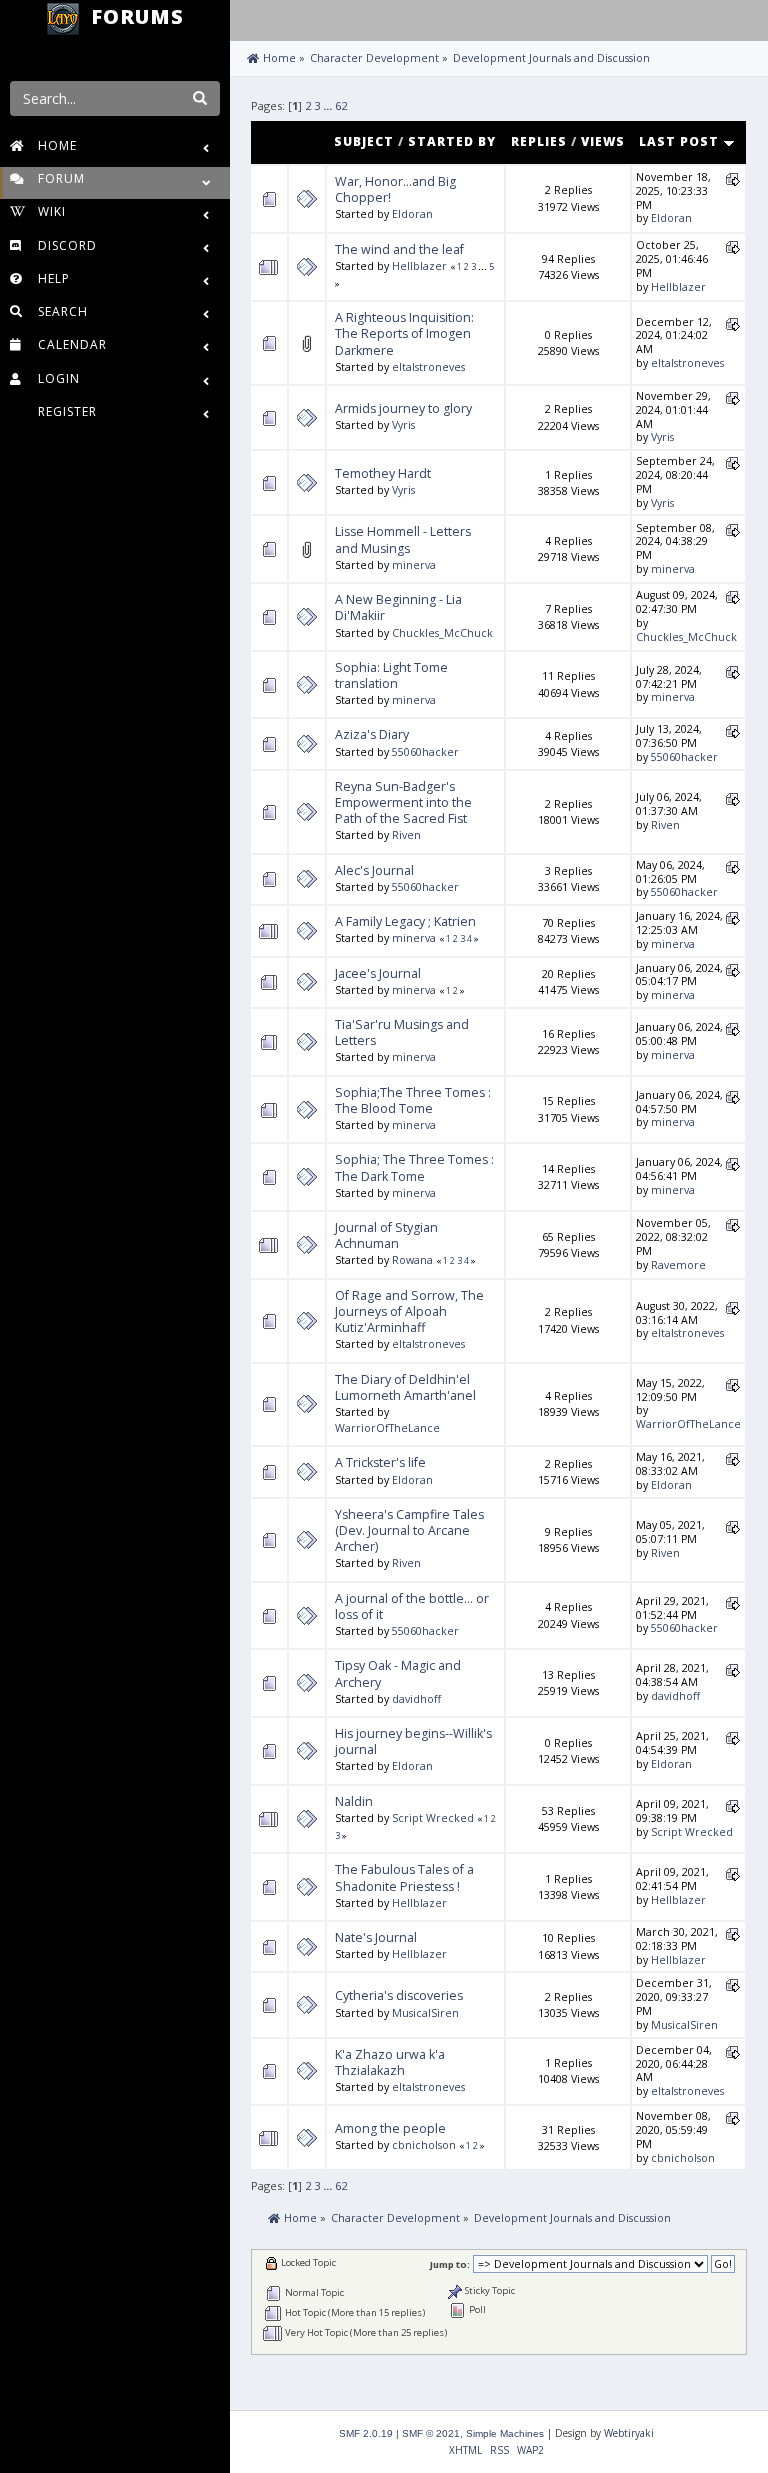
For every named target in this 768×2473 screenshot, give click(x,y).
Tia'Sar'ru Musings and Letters (402, 1032)
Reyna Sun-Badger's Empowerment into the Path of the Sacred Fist (403, 802)
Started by (452, 141)
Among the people (390, 2128)
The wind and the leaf (399, 249)
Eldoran (412, 214)
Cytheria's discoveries (399, 1995)
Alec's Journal (374, 870)
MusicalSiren (425, 2013)
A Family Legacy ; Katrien (405, 921)
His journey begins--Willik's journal (413, 1741)
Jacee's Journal (378, 973)
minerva (414, 565)
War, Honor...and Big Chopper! (395, 189)
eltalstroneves (428, 367)
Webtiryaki (629, 2433)
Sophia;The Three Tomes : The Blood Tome (413, 1100)
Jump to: (450, 2264)
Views (603, 141)
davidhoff (416, 1699)
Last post (681, 141)
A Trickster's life (380, 1462)
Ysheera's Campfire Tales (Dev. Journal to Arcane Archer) (409, 1530)
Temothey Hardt (383, 473)
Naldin (354, 1801)
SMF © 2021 (431, 2433)
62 (341, 105)
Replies (539, 141)
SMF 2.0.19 (366, 2433)
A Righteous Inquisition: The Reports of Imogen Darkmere (404, 333)
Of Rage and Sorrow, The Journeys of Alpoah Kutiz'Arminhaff (409, 1311)
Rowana (412, 1260)
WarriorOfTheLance (387, 1428)
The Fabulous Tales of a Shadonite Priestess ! (404, 1877)
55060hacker (425, 752)
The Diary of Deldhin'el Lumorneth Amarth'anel (405, 1387)
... (329, 105)
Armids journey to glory (403, 408)
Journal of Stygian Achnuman (386, 1235)
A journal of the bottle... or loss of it (412, 1606)
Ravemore (678, 1265)
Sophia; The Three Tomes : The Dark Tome (414, 1167)
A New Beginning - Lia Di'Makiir (398, 607)
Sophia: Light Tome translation (391, 675)
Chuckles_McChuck (442, 633)
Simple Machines (505, 2433)
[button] (249, 18)
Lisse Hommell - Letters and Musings (403, 539)
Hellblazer (419, 266)
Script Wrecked (433, 1818)
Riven (406, 835)
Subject (364, 141)
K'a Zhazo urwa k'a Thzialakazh (390, 2062)
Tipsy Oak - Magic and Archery (398, 1673)
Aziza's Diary (372, 734)
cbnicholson (424, 2145)
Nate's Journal (376, 1937)
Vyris (403, 425)
